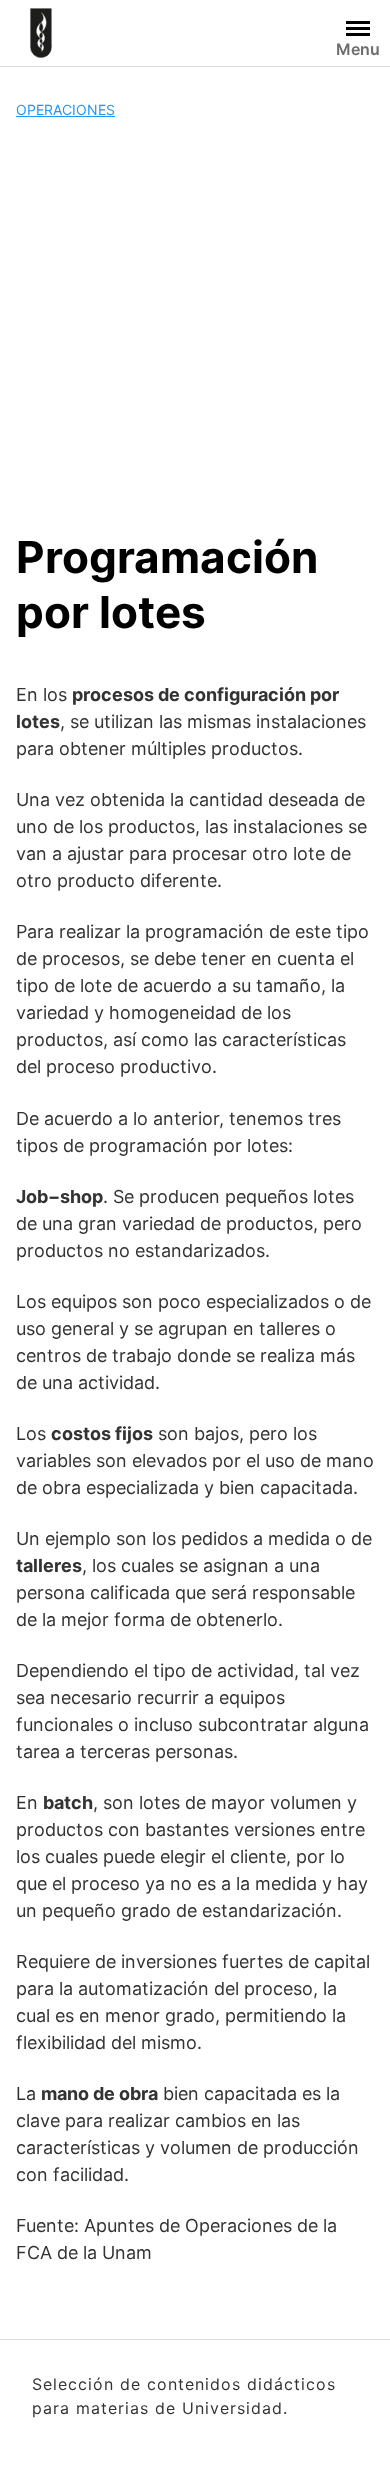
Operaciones (65, 109)
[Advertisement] (195, 325)
